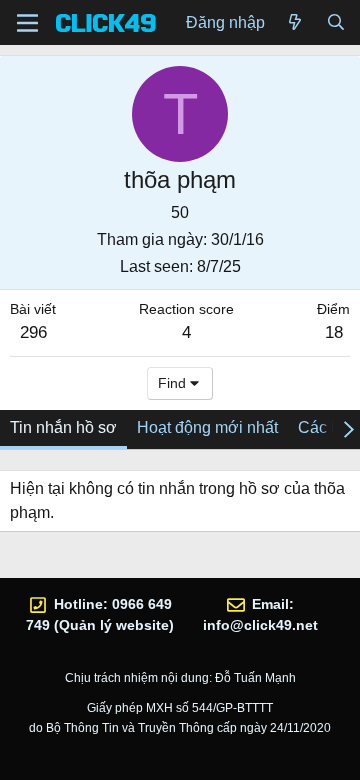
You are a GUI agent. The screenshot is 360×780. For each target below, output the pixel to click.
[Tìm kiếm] (335, 23)
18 (334, 332)
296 (33, 332)
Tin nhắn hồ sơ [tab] (63, 427)
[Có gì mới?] (295, 23)
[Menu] (27, 23)
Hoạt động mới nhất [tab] (207, 427)
